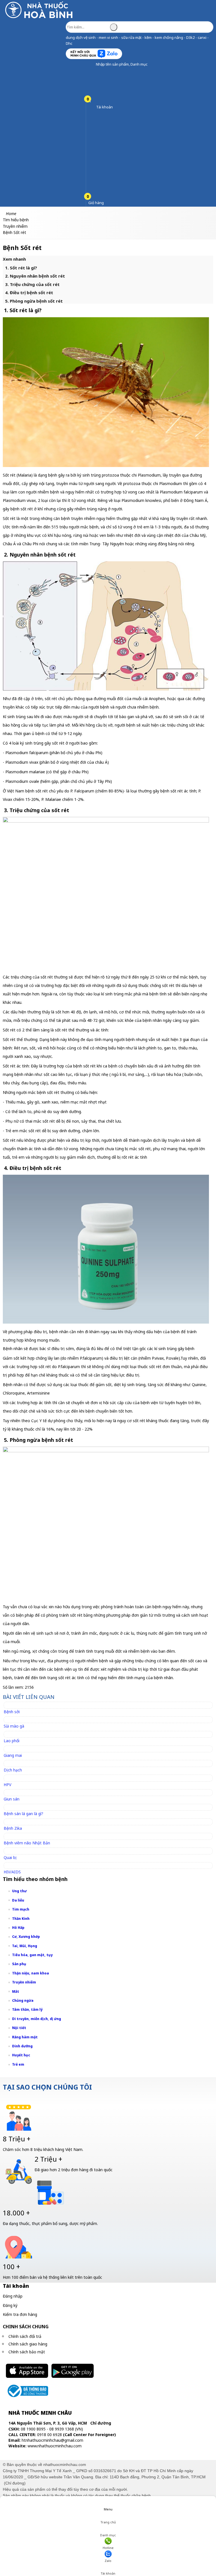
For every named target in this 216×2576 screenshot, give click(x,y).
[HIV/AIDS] (15, 1865)
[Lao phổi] (14, 1734)
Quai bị (10, 1857)
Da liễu (18, 1900)
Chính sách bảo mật (27, 2352)
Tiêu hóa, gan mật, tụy (32, 1955)
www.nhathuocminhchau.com (55, 2446)
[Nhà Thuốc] (40, 18)
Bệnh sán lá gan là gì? (23, 1814)
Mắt (16, 1991)
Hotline (108, 2548)
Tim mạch (21, 1909)
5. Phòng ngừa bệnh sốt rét (34, 301)
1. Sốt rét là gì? (21, 268)
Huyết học (21, 2055)
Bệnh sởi (12, 1712)
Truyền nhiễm (24, 1982)
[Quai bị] (13, 1851)
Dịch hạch (13, 1770)
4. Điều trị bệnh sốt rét (29, 292)
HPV (7, 1785)
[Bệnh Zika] (15, 1822)
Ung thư (19, 1891)
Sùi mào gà (14, 1726)
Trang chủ (108, 2522)
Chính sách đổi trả (25, 2336)
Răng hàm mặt (25, 2037)
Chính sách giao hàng (28, 2344)
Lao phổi (12, 1741)
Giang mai (13, 1755)
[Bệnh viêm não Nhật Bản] (29, 1836)
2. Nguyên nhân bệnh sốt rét (35, 276)
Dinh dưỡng (22, 2046)
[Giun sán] (14, 1792)
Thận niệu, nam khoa (31, 1973)
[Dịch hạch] (15, 1763)
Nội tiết (19, 2028)
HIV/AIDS (12, 1872)
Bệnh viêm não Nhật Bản (27, 1843)
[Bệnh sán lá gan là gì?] (26, 1807)
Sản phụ (19, 1964)
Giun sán (12, 1799)
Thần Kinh (21, 1919)
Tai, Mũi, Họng (25, 1946)
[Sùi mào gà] (16, 1720)
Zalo (108, 2561)
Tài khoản (108, 2573)
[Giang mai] (15, 1749)
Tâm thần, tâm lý (27, 2009)
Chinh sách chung (26, 2327)
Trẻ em (18, 2064)
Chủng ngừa (23, 2000)
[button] (92, 64)
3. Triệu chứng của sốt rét (32, 284)
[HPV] (10, 1778)
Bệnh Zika (13, 1828)
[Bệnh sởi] (14, 1705)
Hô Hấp (18, 1928)
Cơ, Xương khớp (26, 1937)
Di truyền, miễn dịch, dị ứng (37, 2019)
